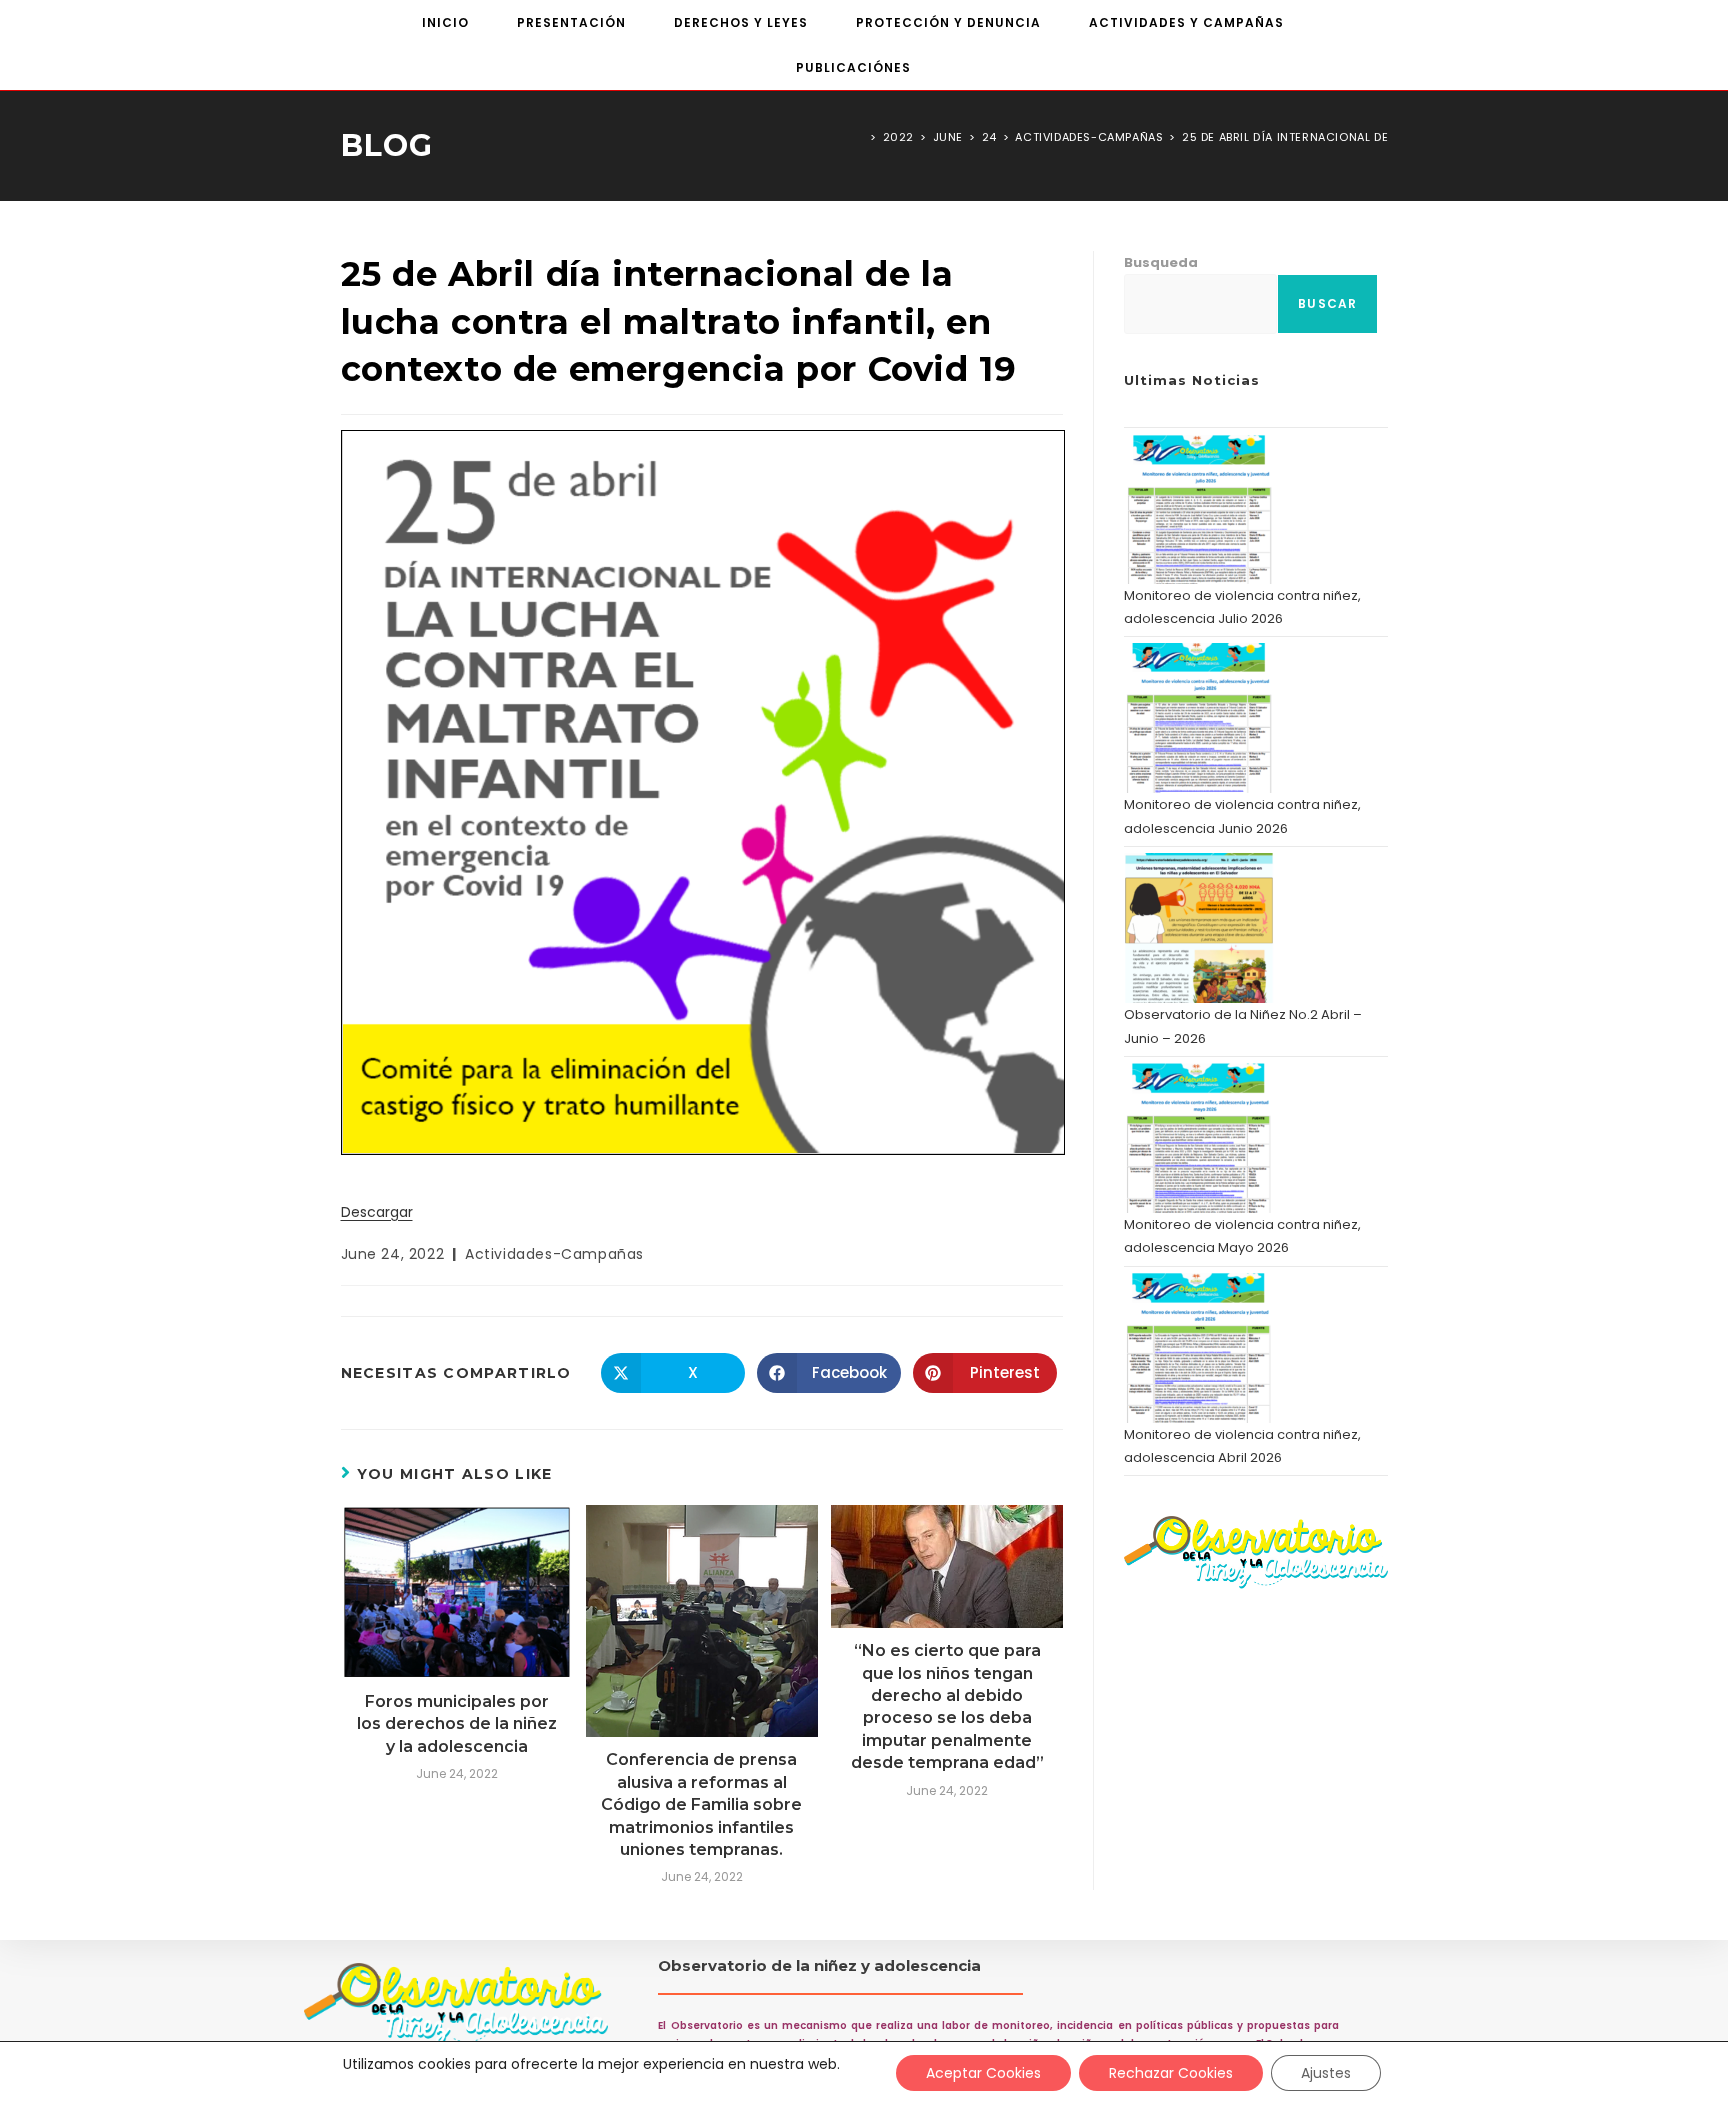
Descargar (377, 1212)
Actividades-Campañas (554, 1254)
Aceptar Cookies (983, 2073)
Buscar (1327, 303)
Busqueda (1161, 262)
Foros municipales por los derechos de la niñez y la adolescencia (457, 1724)
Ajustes (1326, 2073)
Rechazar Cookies (1171, 2073)
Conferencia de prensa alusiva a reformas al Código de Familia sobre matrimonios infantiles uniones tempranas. (701, 1804)
